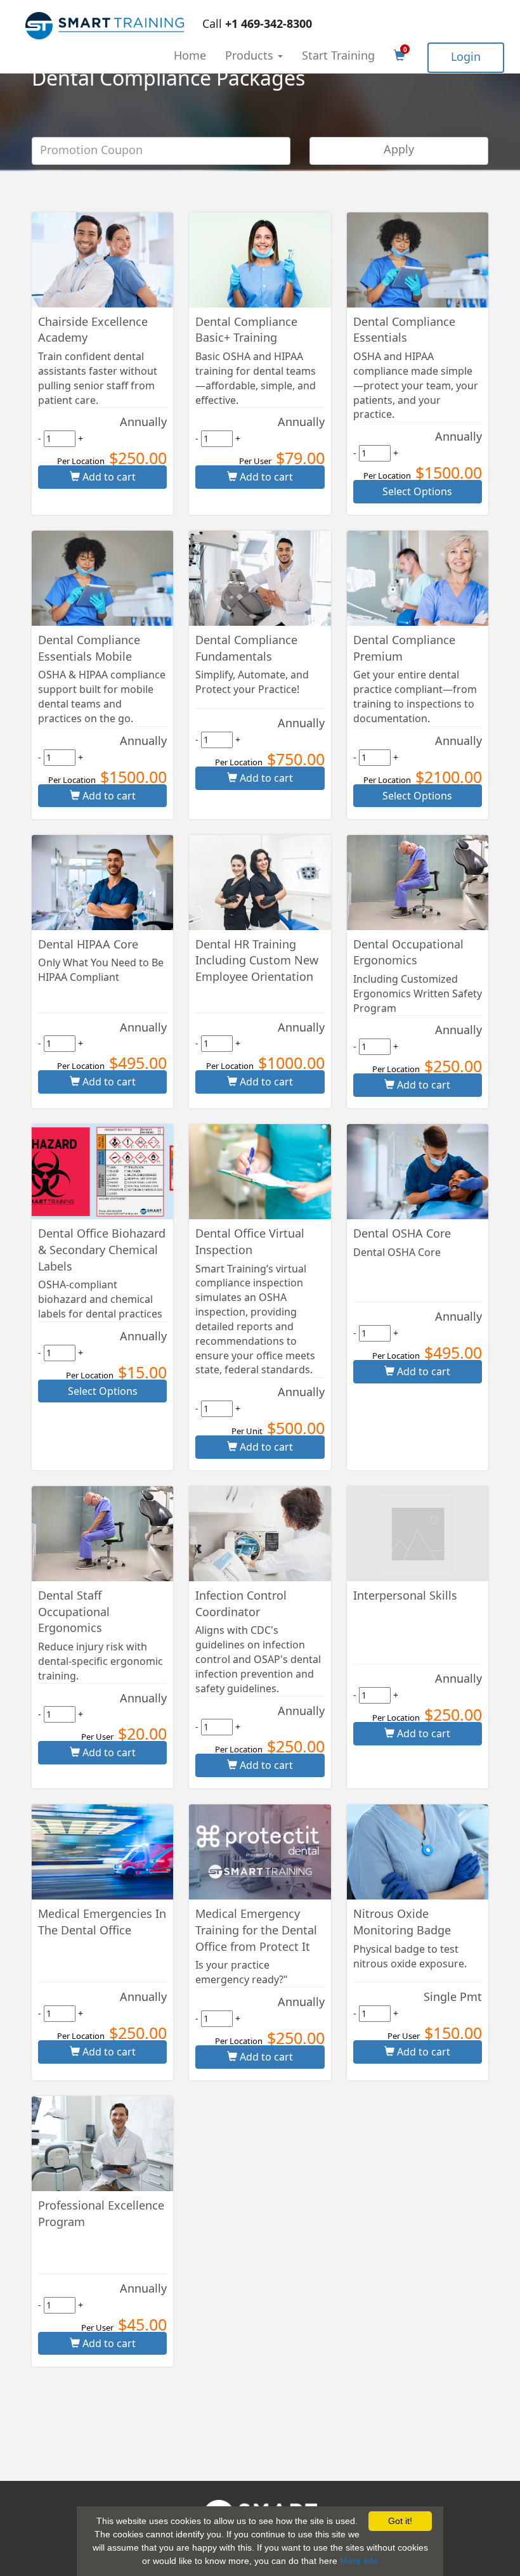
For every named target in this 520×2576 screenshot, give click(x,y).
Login (466, 56)
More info (359, 2561)
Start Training (338, 55)
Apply (399, 149)
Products (251, 55)
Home (190, 55)
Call (257, 23)
